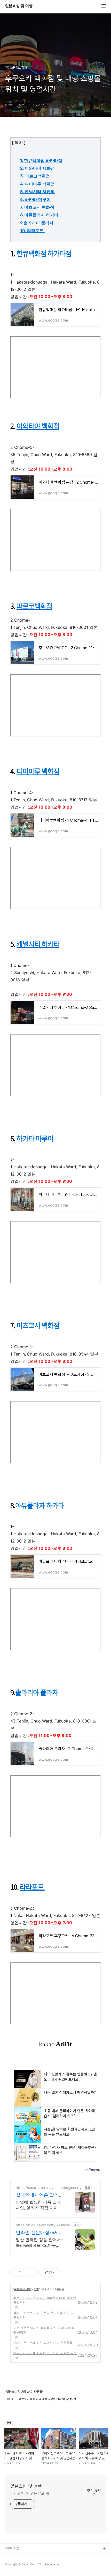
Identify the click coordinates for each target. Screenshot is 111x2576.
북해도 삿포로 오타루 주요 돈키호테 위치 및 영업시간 (43, 2315)
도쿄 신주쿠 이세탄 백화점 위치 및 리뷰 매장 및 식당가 (44, 2330)
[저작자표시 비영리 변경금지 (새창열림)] (67, 2272)
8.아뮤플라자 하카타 (39, 215)
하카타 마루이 (35, 1138)
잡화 (36, 2289)
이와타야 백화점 (38, 426)
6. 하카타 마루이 (35, 199)
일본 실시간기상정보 (19, 2557)
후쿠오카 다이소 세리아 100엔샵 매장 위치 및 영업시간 (45, 2300)
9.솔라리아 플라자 (37, 223)
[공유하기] (26, 2272)
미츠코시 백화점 (38, 1325)
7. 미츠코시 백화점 (37, 207)
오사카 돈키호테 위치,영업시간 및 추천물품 (43, 2343)
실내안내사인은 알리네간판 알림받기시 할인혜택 (40, 2195)
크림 (8, 2566)
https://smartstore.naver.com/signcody (49, 2187)
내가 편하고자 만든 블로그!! (29, 2493)
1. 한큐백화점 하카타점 (41, 160)
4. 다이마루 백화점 (37, 184)
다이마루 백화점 (38, 771)
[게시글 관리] (32, 2272)
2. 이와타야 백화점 (37, 168)
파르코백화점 (34, 606)
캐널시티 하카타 (38, 944)
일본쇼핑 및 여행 (19, 6)
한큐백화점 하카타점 (44, 253)
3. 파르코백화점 (35, 176)
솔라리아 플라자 (37, 1692)
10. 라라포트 (32, 231)
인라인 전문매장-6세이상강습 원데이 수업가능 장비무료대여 (40, 2233)
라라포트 (32, 1887)
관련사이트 (12, 2548)
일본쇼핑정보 (22, 2289)
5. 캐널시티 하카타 (37, 192)
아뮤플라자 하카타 (40, 1505)
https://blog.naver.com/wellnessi (43, 2225)
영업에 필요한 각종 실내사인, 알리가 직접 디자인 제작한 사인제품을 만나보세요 (40, 2205)
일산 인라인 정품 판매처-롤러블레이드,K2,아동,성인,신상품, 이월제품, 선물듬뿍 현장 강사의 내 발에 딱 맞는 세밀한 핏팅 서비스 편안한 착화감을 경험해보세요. (39, 2242)
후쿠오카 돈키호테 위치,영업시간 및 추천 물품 (45, 2353)
